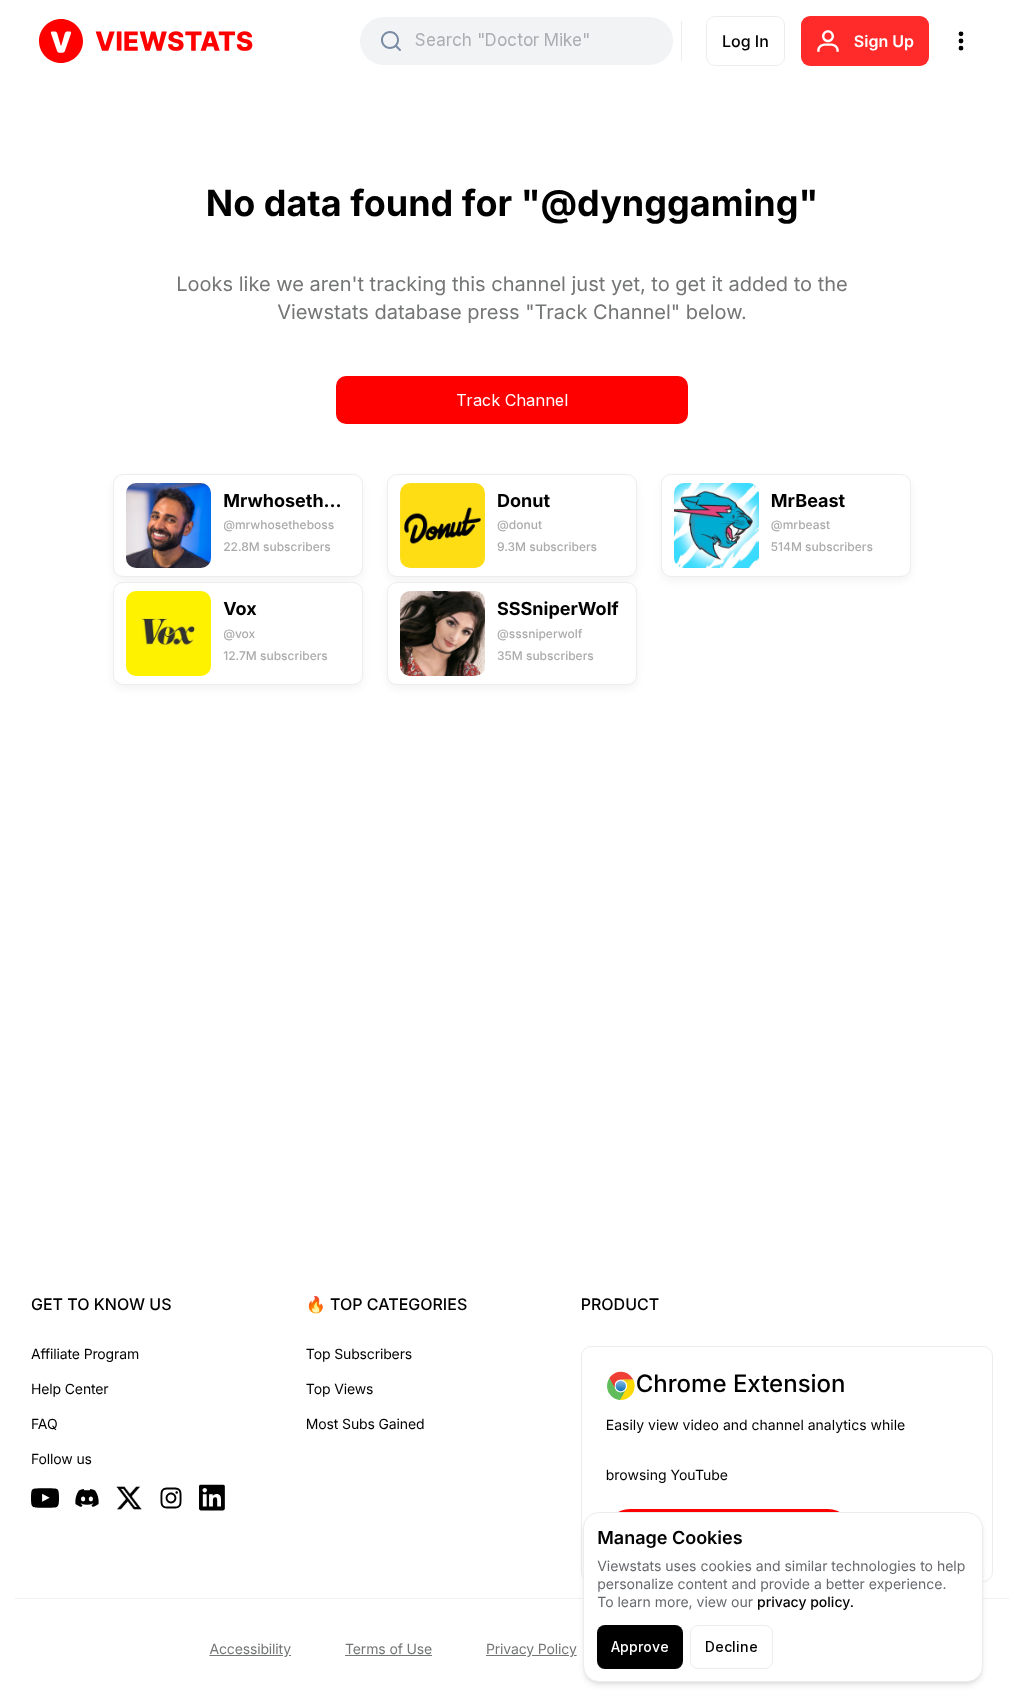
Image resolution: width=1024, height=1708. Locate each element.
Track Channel (512, 400)
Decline (731, 1646)
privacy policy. (805, 1602)
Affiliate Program (85, 1354)
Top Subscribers (359, 1354)
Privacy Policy (531, 1649)
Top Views (339, 1389)
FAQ (44, 1424)
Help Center (69, 1389)
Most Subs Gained (365, 1424)
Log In (745, 41)
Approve (640, 1646)
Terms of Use (388, 1649)
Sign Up (884, 41)
